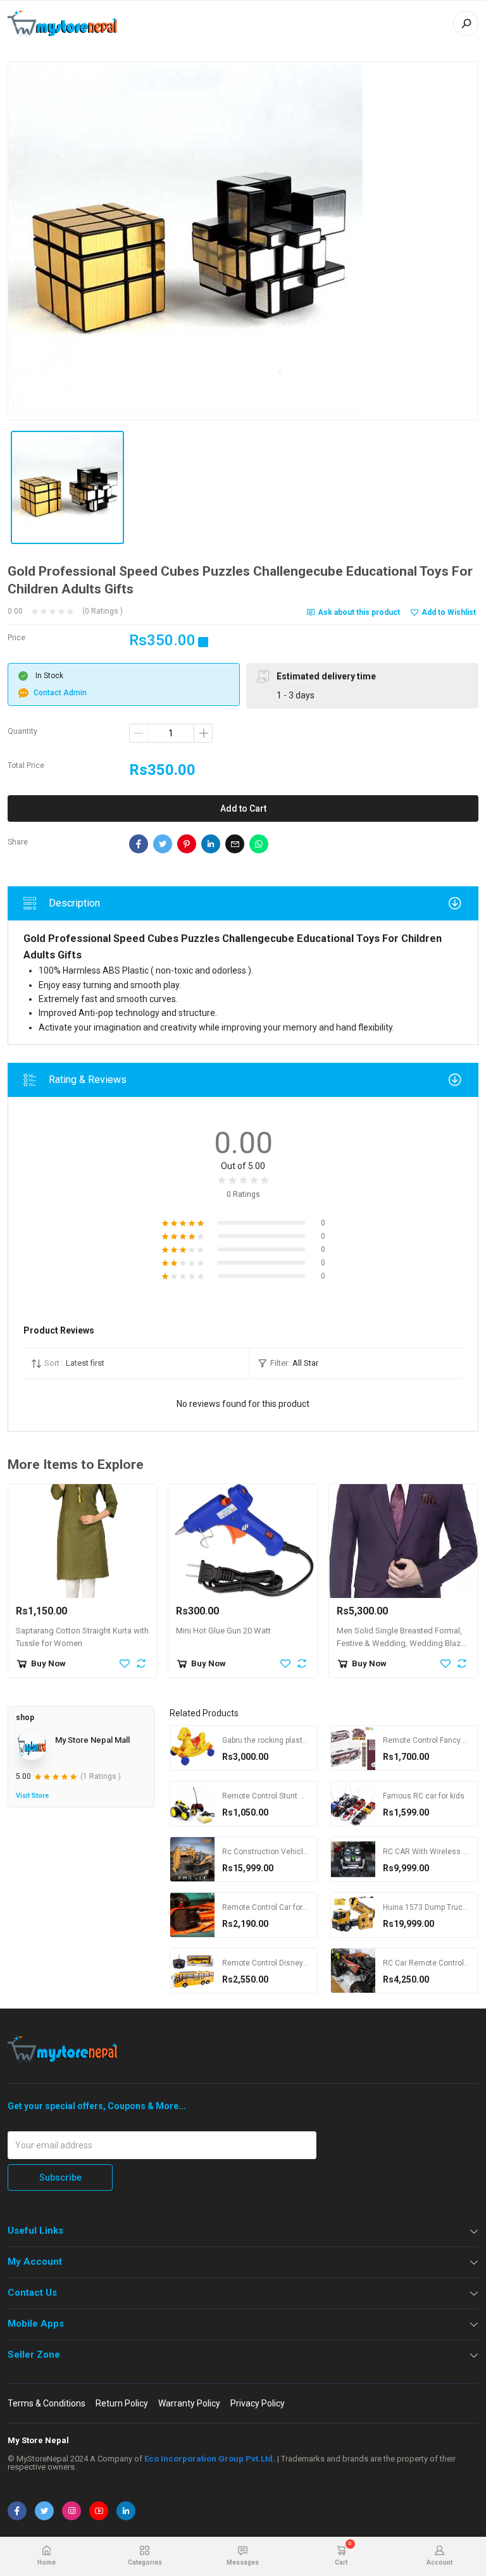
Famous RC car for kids (424, 1796)
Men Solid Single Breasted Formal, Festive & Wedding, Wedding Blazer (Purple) (402, 1644)
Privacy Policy (258, 2403)
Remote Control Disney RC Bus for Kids (291, 1963)
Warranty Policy (189, 2403)
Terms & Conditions (47, 2403)
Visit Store (32, 1796)
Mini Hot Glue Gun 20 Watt (223, 1631)
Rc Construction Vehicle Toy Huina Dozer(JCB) (304, 1852)
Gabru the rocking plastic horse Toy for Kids (298, 1740)
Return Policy (122, 2403)
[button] (136, 1363)
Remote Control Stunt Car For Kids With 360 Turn (307, 1796)
